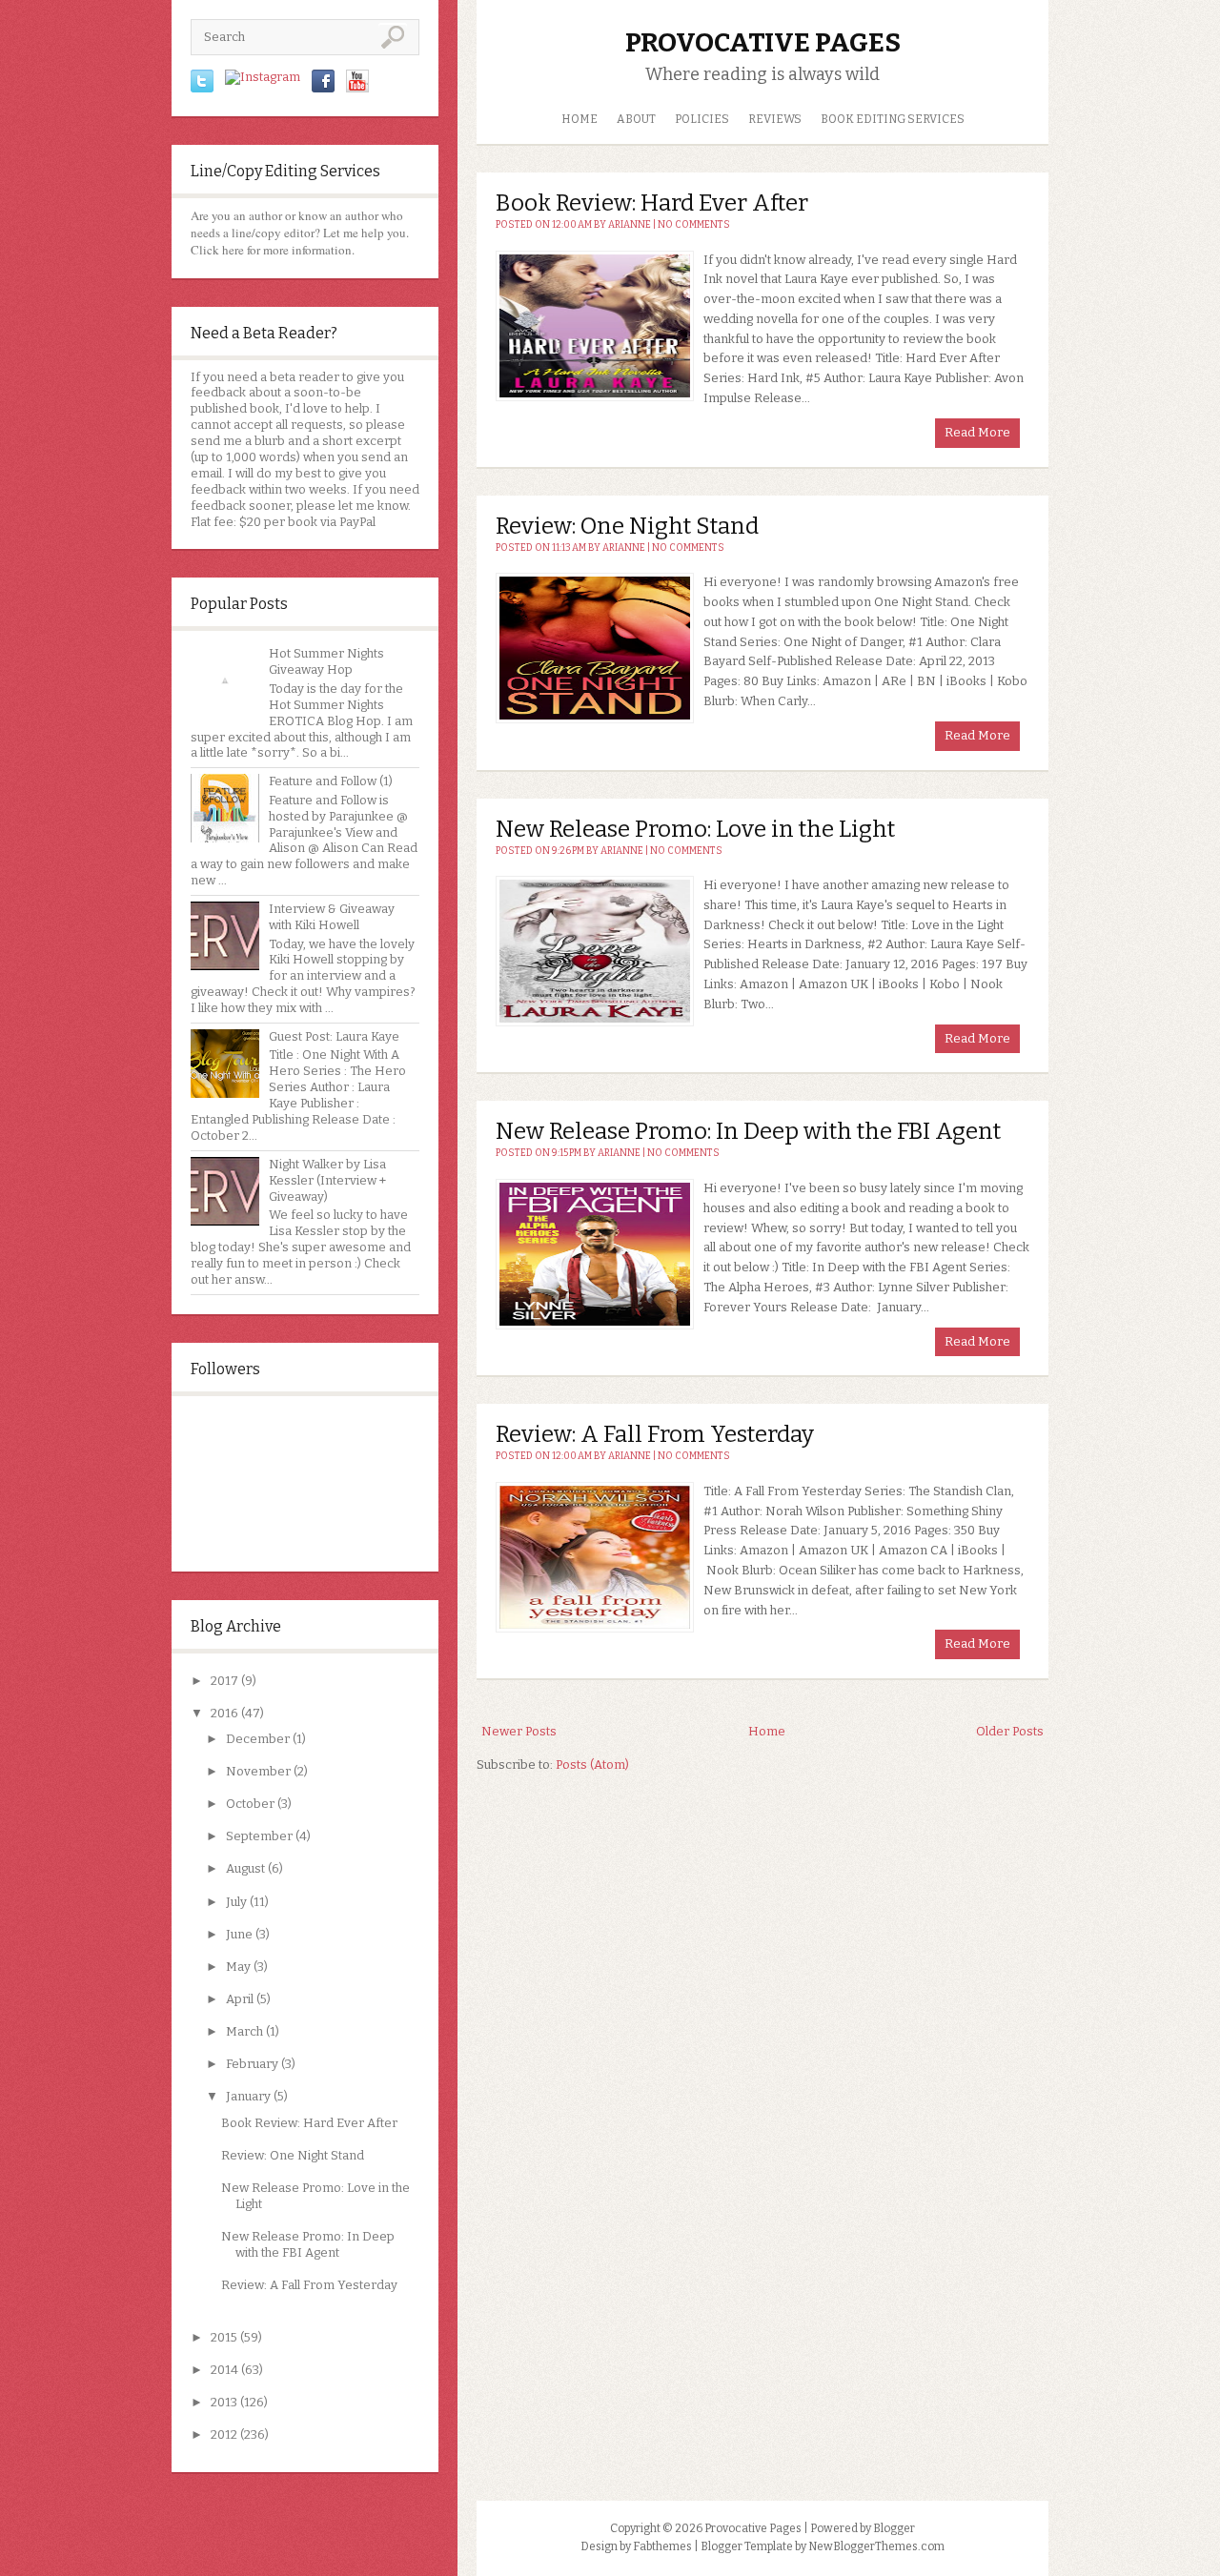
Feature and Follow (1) (331, 781)
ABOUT (636, 119)
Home (579, 119)
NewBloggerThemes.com (876, 2546)
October (250, 1804)
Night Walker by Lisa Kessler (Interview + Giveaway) (327, 1180)
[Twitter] (202, 88)
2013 (224, 2402)
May (238, 1967)
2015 (224, 2337)
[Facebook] (323, 88)
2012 (224, 2434)
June (239, 1934)
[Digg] (357, 88)
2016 (224, 1713)
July (236, 1902)
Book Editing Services (893, 119)
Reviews (775, 119)
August (245, 1868)
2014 (224, 2370)
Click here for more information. (273, 250)
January (248, 2096)
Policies (702, 119)
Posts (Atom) (592, 1765)
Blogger (894, 2528)
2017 (224, 1681)
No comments (694, 225)
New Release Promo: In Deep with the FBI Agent (308, 2244)
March (244, 2031)
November (258, 1771)
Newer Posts (519, 1731)
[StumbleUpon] (263, 77)
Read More (977, 432)
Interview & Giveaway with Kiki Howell (332, 917)
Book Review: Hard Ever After (309, 2123)
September (259, 1836)
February (252, 2064)
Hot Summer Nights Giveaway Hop (326, 661)
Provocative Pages (763, 42)
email (206, 473)
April (240, 1999)
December (258, 1739)
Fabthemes (662, 2546)
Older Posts (1010, 1731)
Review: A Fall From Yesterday (309, 2285)
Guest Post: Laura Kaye (334, 1036)
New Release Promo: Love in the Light (695, 829)
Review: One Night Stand (293, 2155)
